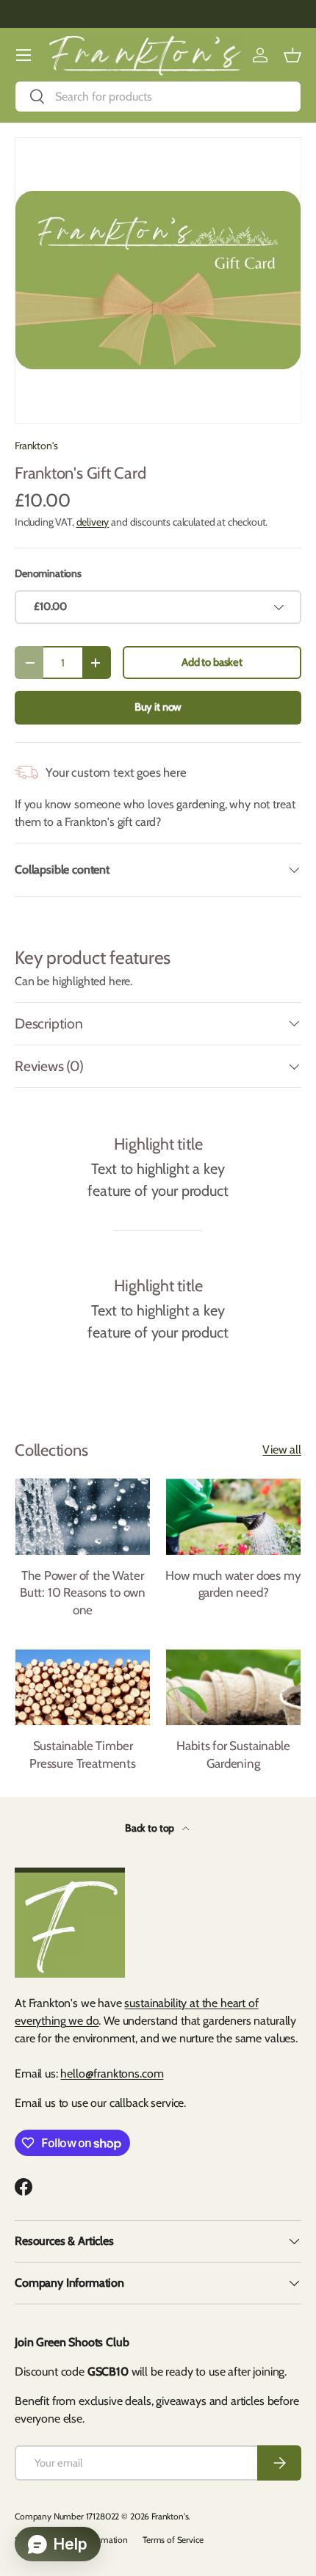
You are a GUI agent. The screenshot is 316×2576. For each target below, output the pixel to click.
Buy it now (158, 707)
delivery (93, 522)
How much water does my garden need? (233, 1584)
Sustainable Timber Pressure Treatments (83, 1755)
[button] (292, 55)
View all (282, 1450)
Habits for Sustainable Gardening (233, 1755)
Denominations (48, 573)
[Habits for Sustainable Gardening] (233, 1687)
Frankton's (36, 446)
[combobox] (158, 97)
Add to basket (212, 662)
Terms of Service (173, 2540)
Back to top (151, 1828)
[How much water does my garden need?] (233, 1516)
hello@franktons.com (112, 2074)
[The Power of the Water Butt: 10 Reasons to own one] (83, 1516)
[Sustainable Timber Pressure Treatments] (83, 1687)
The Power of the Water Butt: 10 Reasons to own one (83, 1593)
